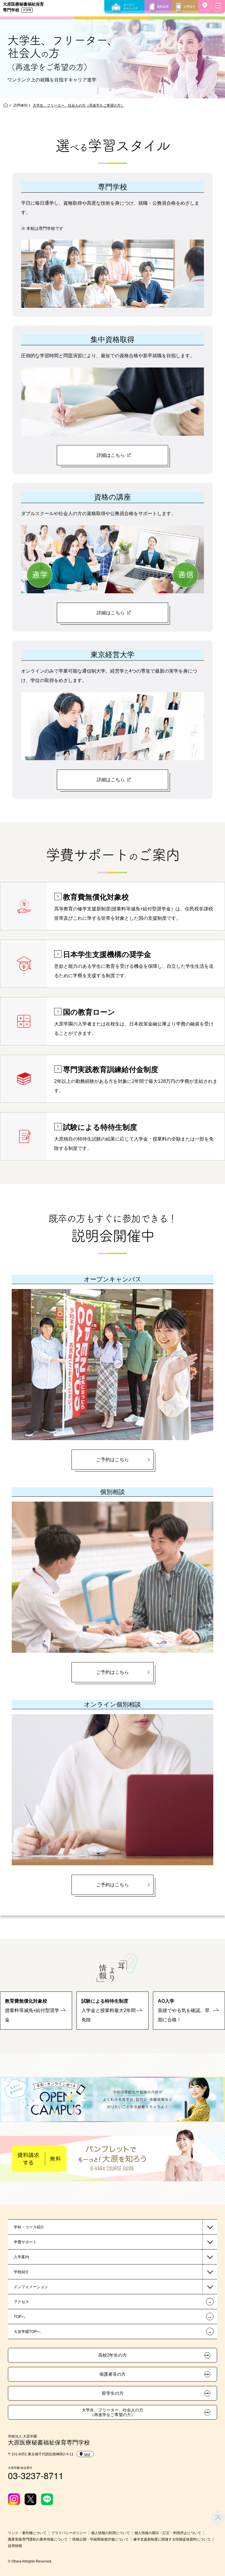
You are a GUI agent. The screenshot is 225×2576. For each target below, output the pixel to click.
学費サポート (25, 2242)
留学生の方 (113, 2393)
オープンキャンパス (131, 7)
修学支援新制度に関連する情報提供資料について (172, 2539)
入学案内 (21, 2257)
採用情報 (15, 2546)
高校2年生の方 (112, 2355)
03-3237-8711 (36, 2475)
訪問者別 (21, 105)
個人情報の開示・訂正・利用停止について (168, 2533)
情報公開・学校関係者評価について (100, 2539)
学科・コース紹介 (29, 2227)
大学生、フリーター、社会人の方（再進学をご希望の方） (112, 2412)
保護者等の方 (112, 2374)
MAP (87, 2454)
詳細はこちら (111, 455)
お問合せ (190, 7)
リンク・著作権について (27, 2533)
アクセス (205, 11)
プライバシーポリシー (69, 2533)
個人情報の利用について (110, 2533)
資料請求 (163, 7)
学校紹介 (21, 2272)
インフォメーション (31, 2287)
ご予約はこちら (112, 1460)
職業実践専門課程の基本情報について (38, 2539)
